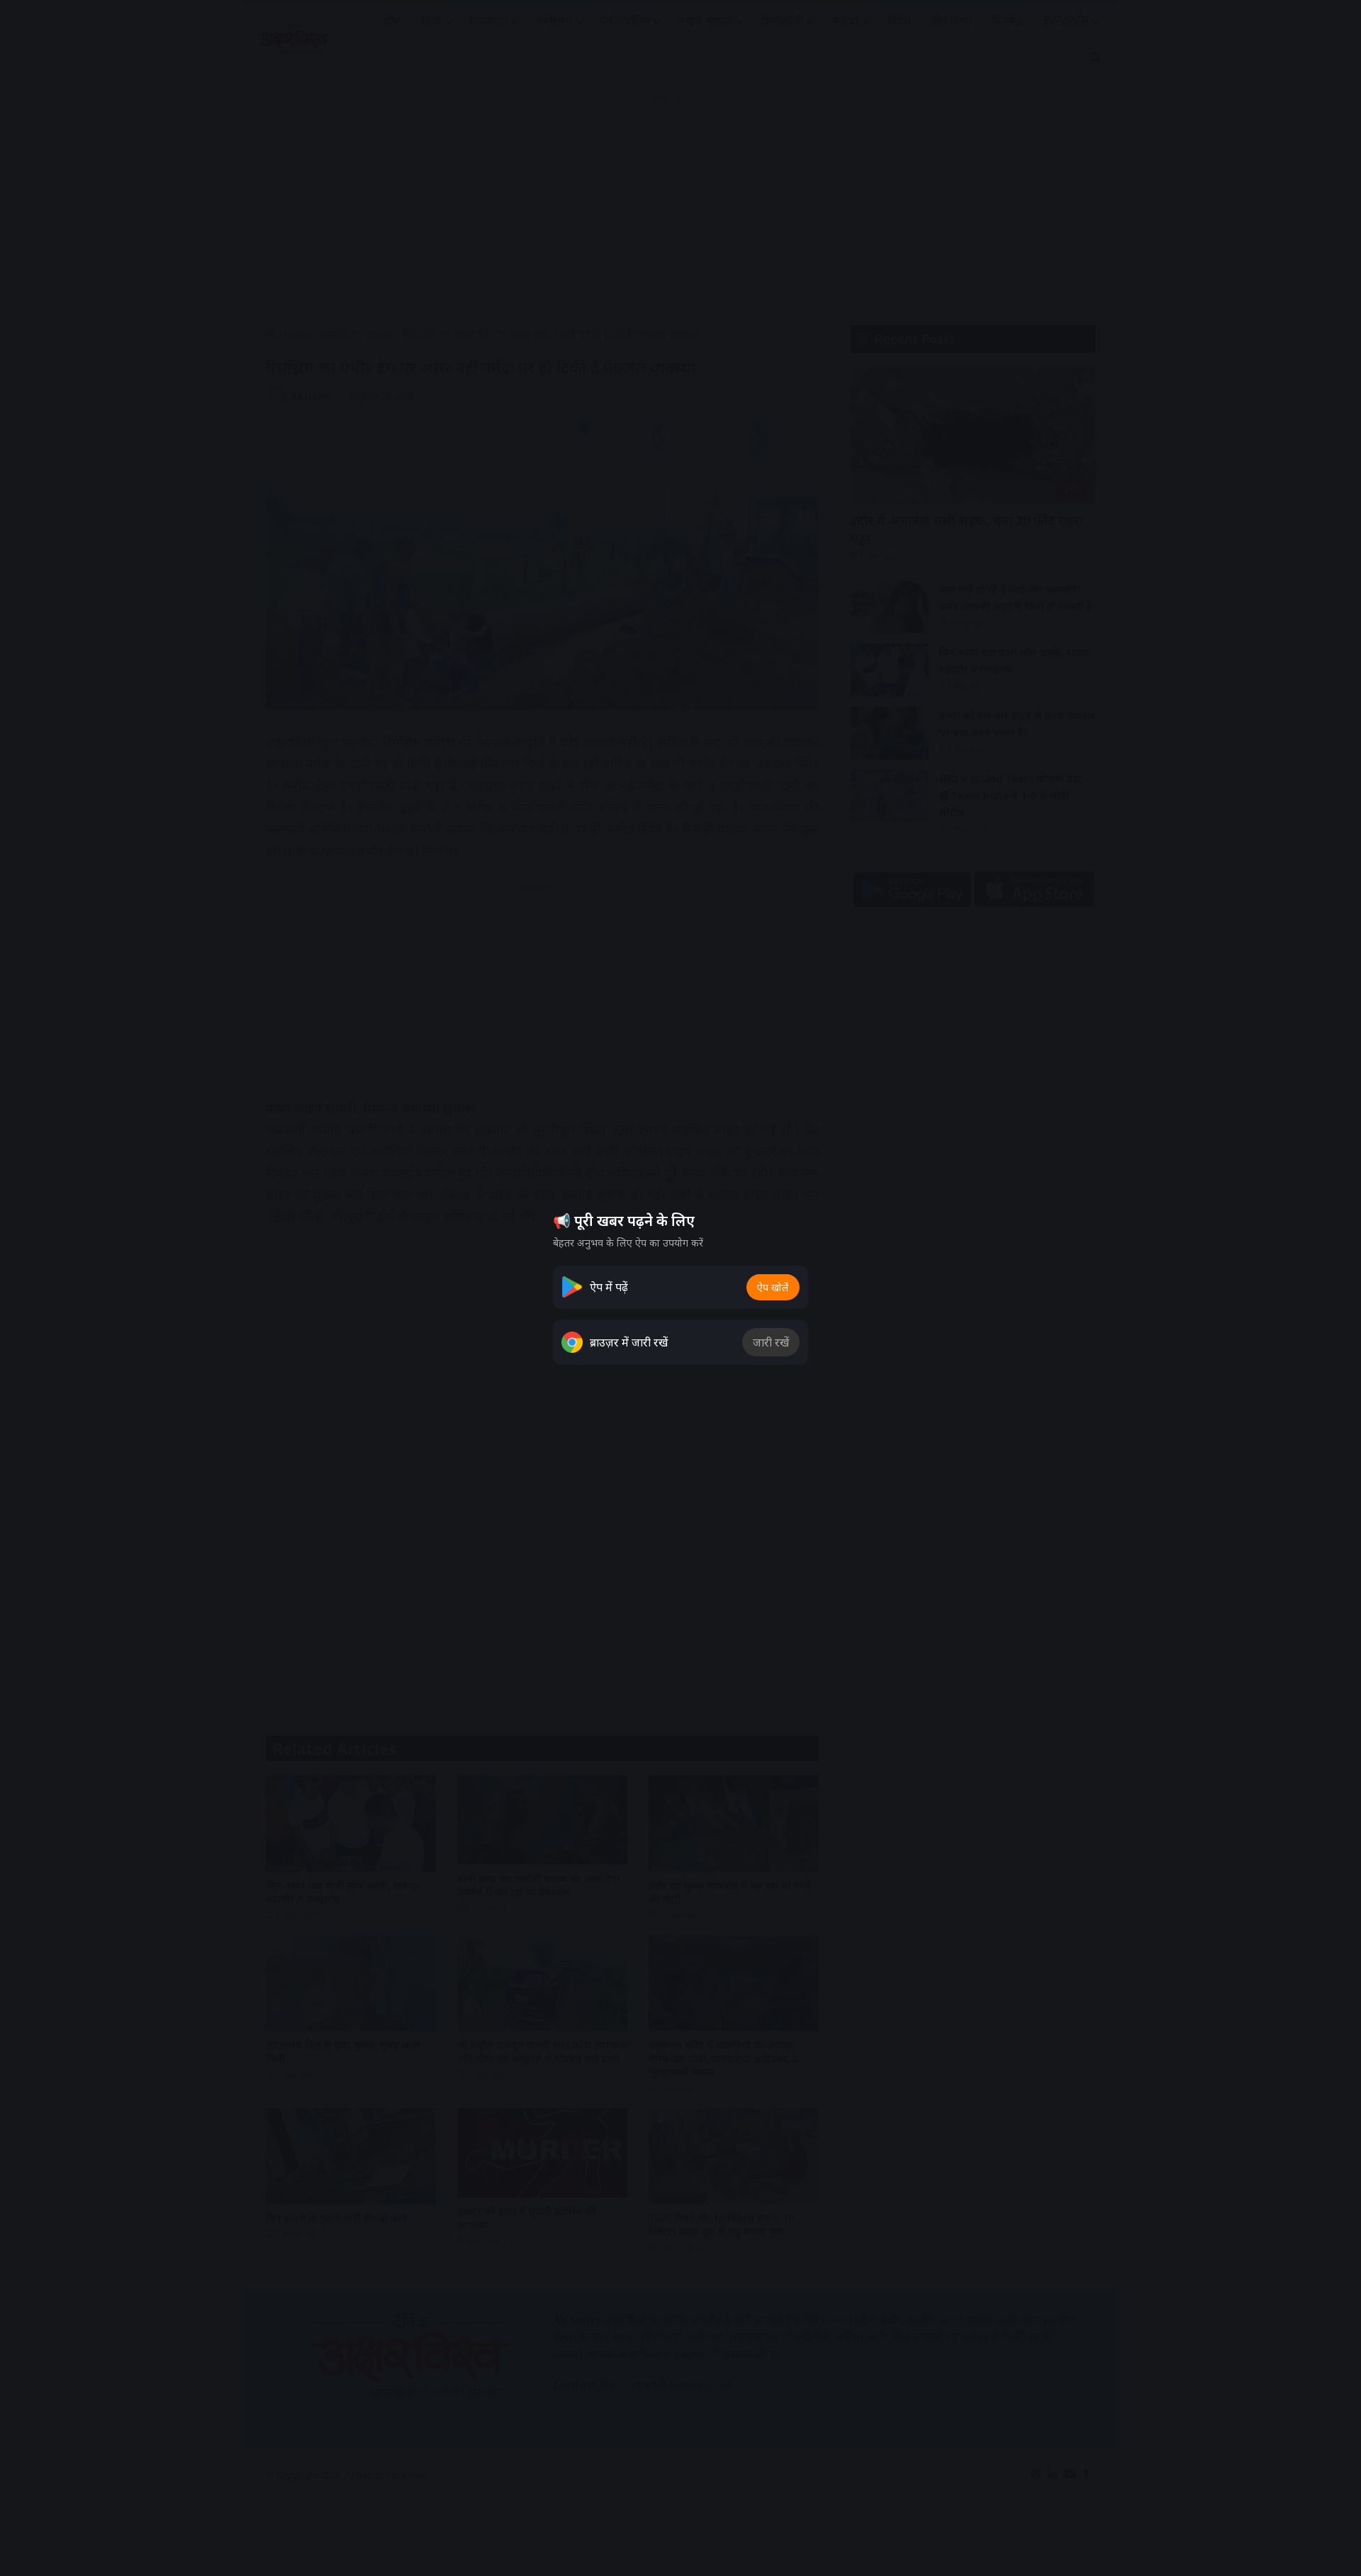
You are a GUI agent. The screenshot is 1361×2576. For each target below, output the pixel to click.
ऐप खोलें (773, 1287)
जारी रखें (771, 1342)
